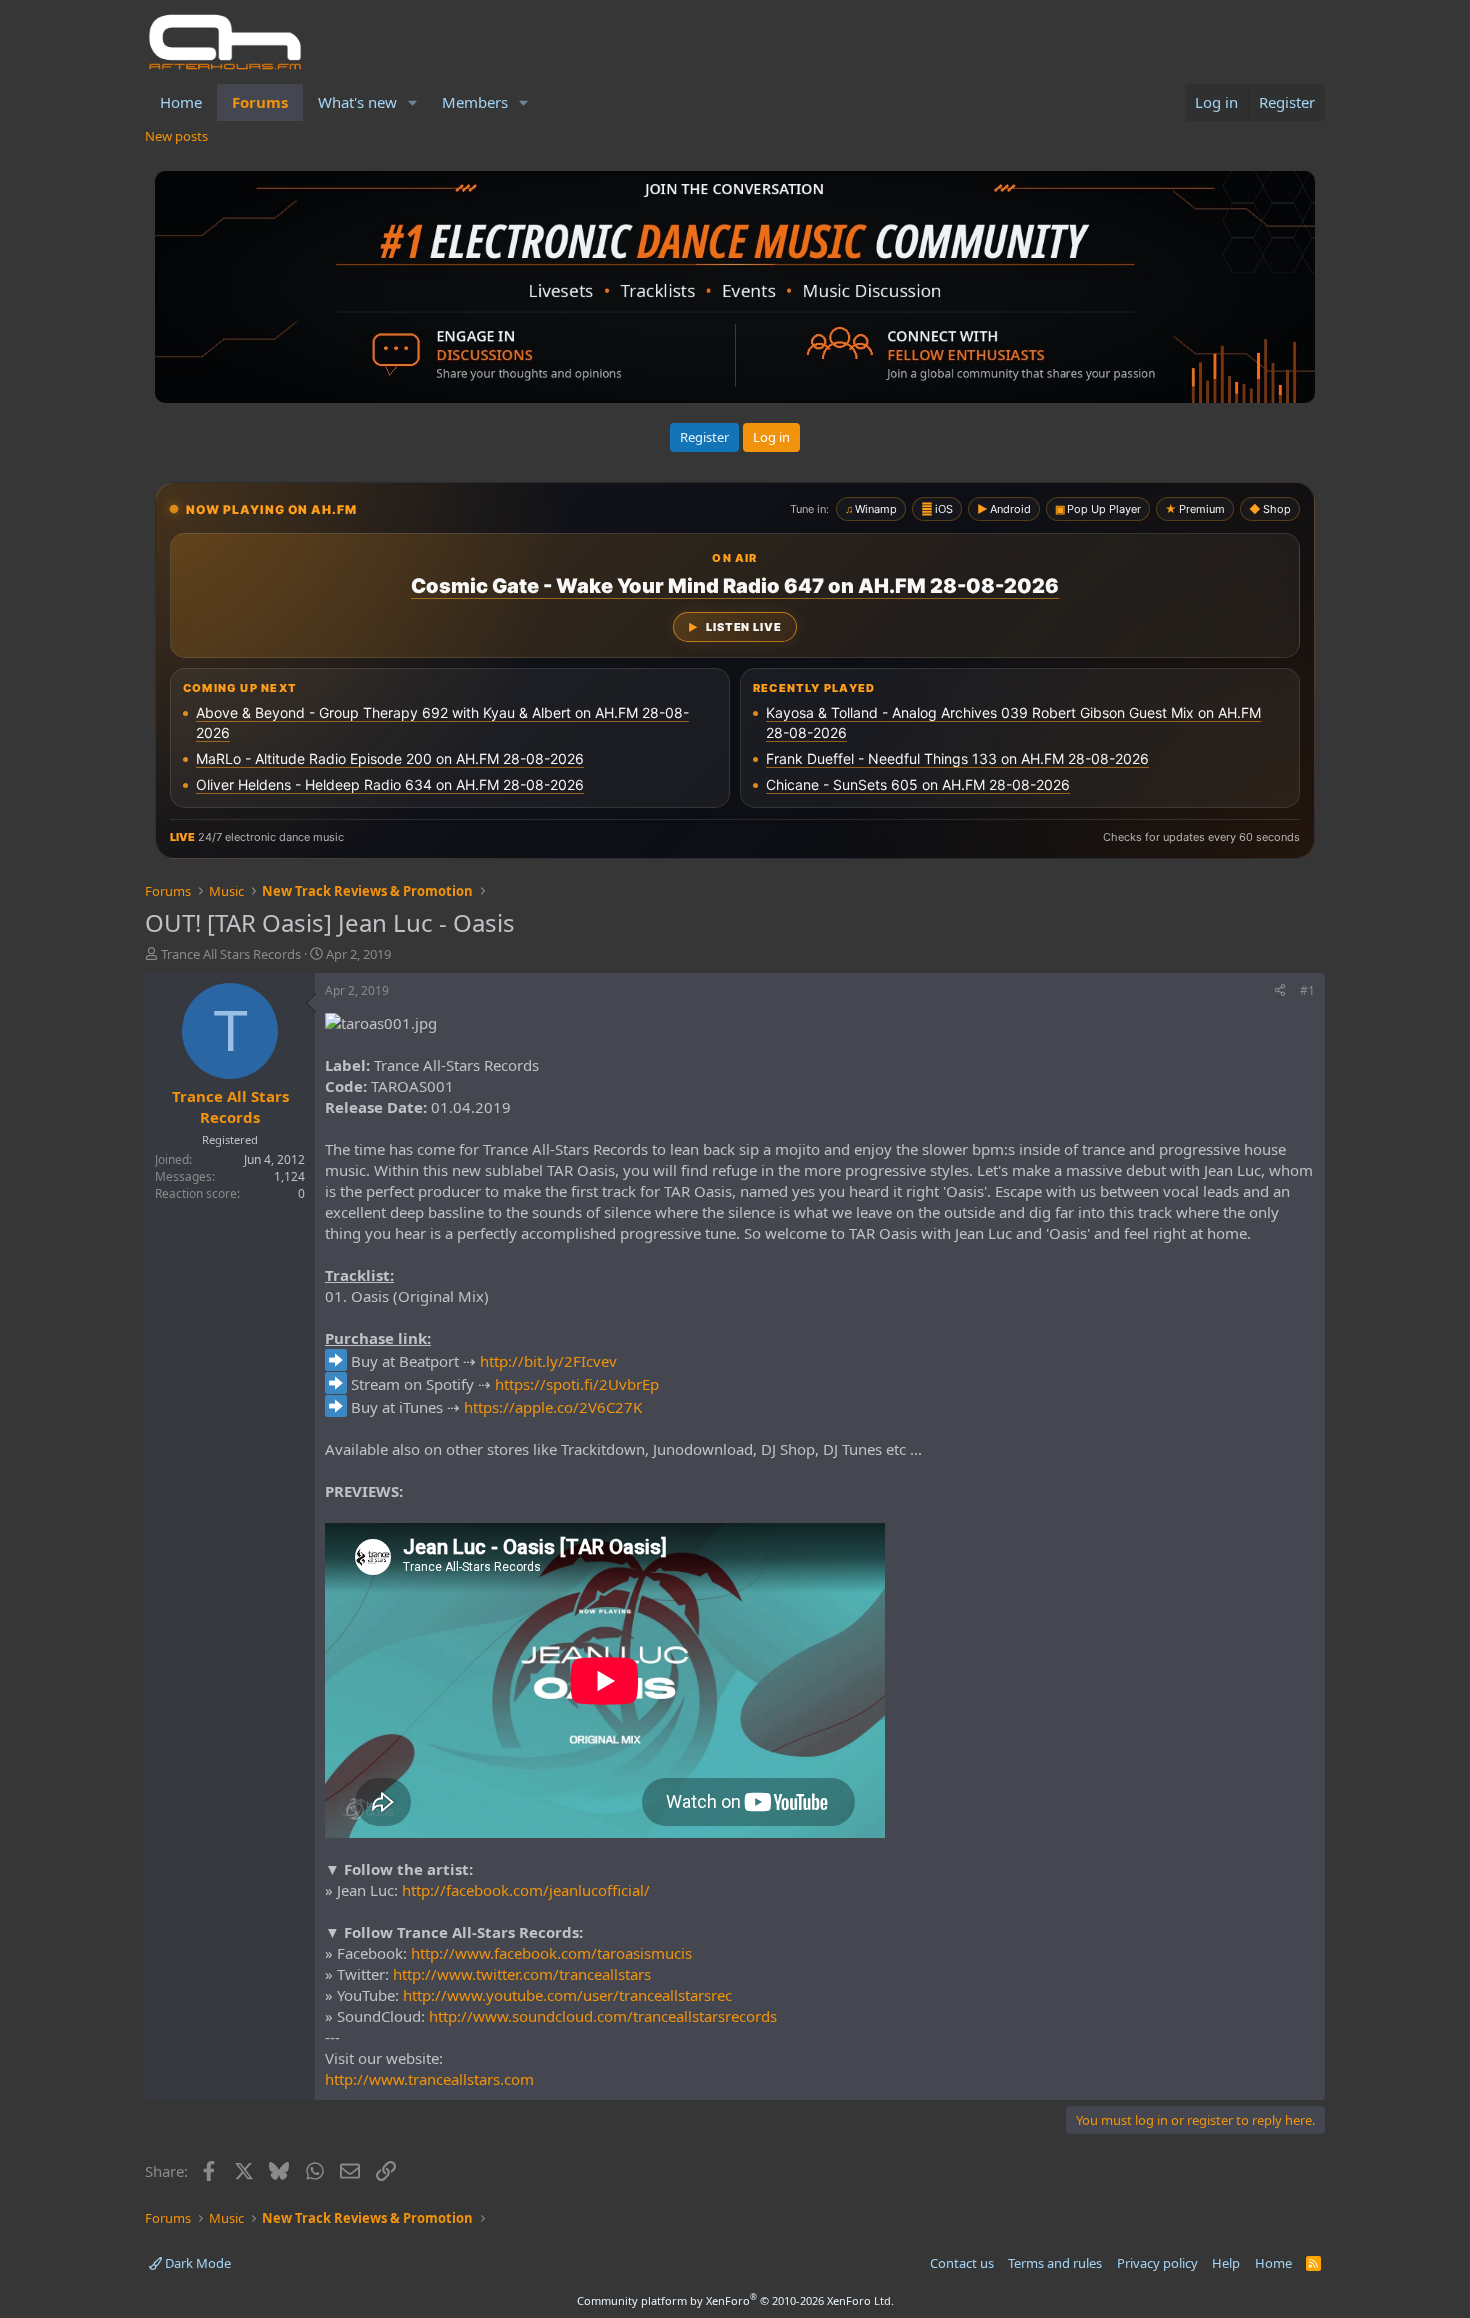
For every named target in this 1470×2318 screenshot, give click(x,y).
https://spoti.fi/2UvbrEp (577, 1384)
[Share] (1280, 991)
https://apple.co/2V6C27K (553, 1407)
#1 (1307, 990)
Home (181, 102)
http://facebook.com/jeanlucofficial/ (526, 1890)
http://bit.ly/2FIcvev (548, 1361)
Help (1226, 2263)
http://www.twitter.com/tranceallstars (522, 1974)
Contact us (962, 2263)
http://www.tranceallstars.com (429, 2079)
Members (475, 102)
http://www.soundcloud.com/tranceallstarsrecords (603, 2016)
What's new (357, 102)
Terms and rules (1055, 2263)
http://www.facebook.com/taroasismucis (551, 1953)
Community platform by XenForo (735, 2300)
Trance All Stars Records (231, 954)
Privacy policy (1157, 2263)
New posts (176, 136)
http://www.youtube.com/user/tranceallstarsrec (567, 1995)
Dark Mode (196, 2263)
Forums (260, 102)
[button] (413, 102)
